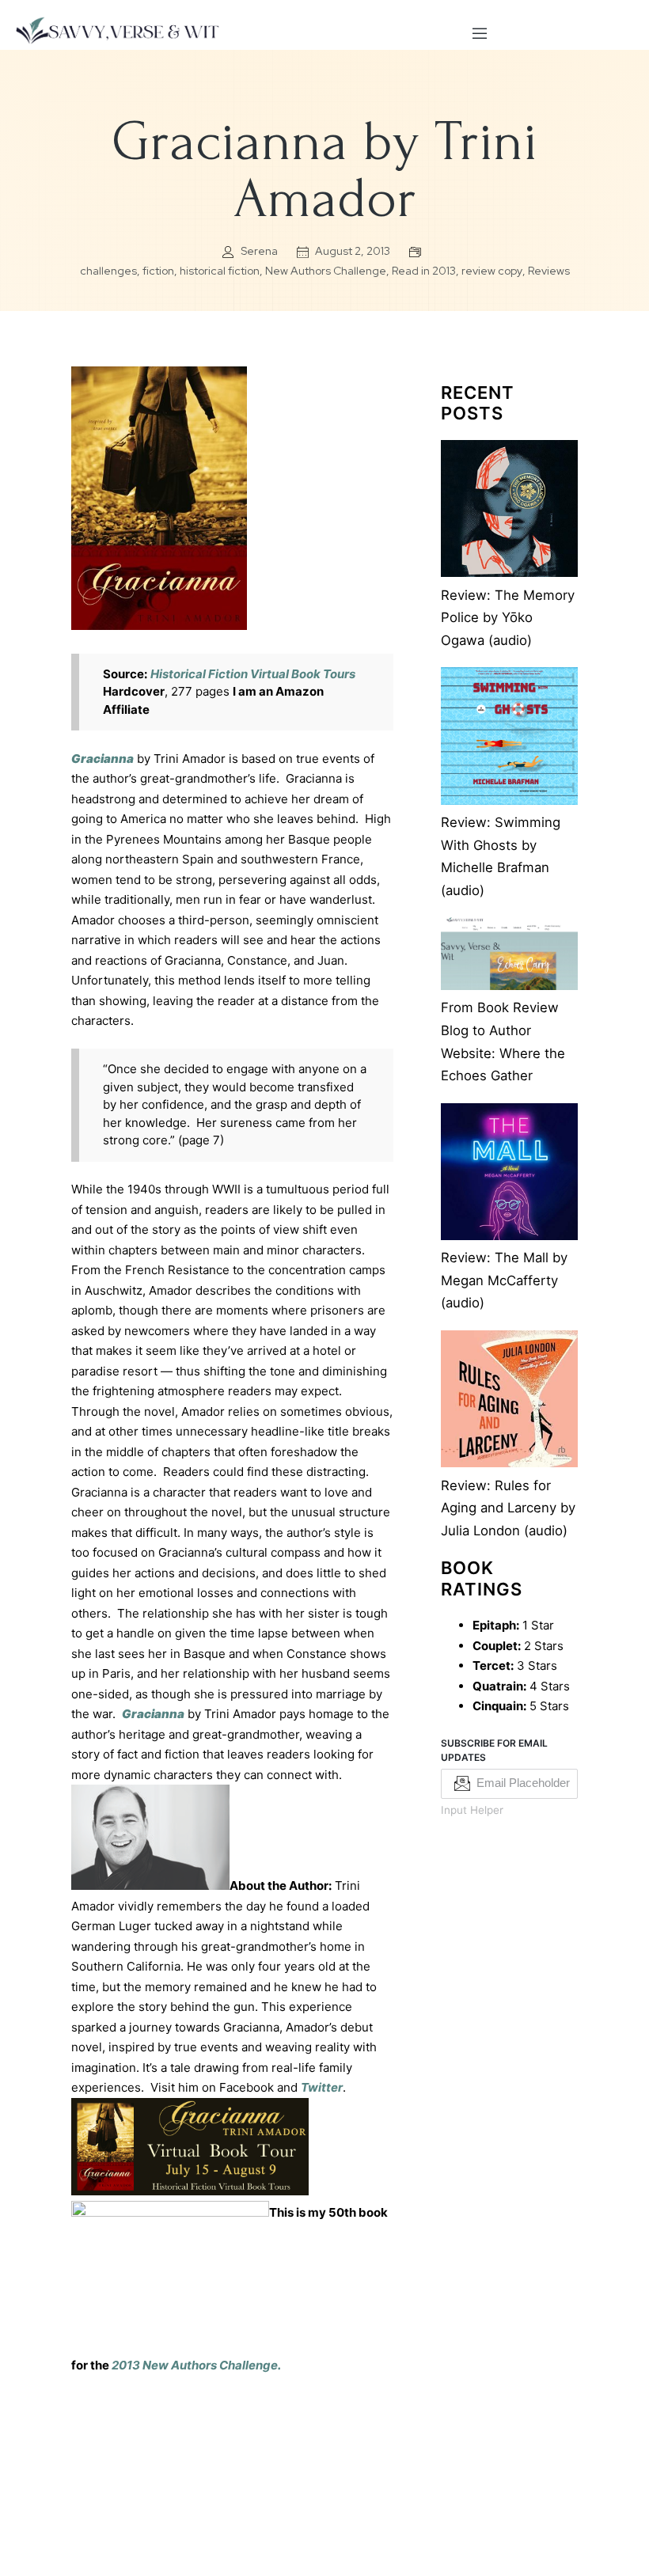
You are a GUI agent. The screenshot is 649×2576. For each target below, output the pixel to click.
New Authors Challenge (326, 271)
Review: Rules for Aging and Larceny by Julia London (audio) (508, 1508)
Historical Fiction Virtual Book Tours (253, 674)
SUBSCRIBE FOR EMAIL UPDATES (494, 1750)
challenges (108, 271)
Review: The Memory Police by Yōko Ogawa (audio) (508, 618)
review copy (492, 271)
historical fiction (220, 271)
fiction (158, 271)
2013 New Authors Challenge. (196, 2365)
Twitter (322, 2087)
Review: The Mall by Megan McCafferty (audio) (504, 1280)
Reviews (549, 271)
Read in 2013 (424, 271)
